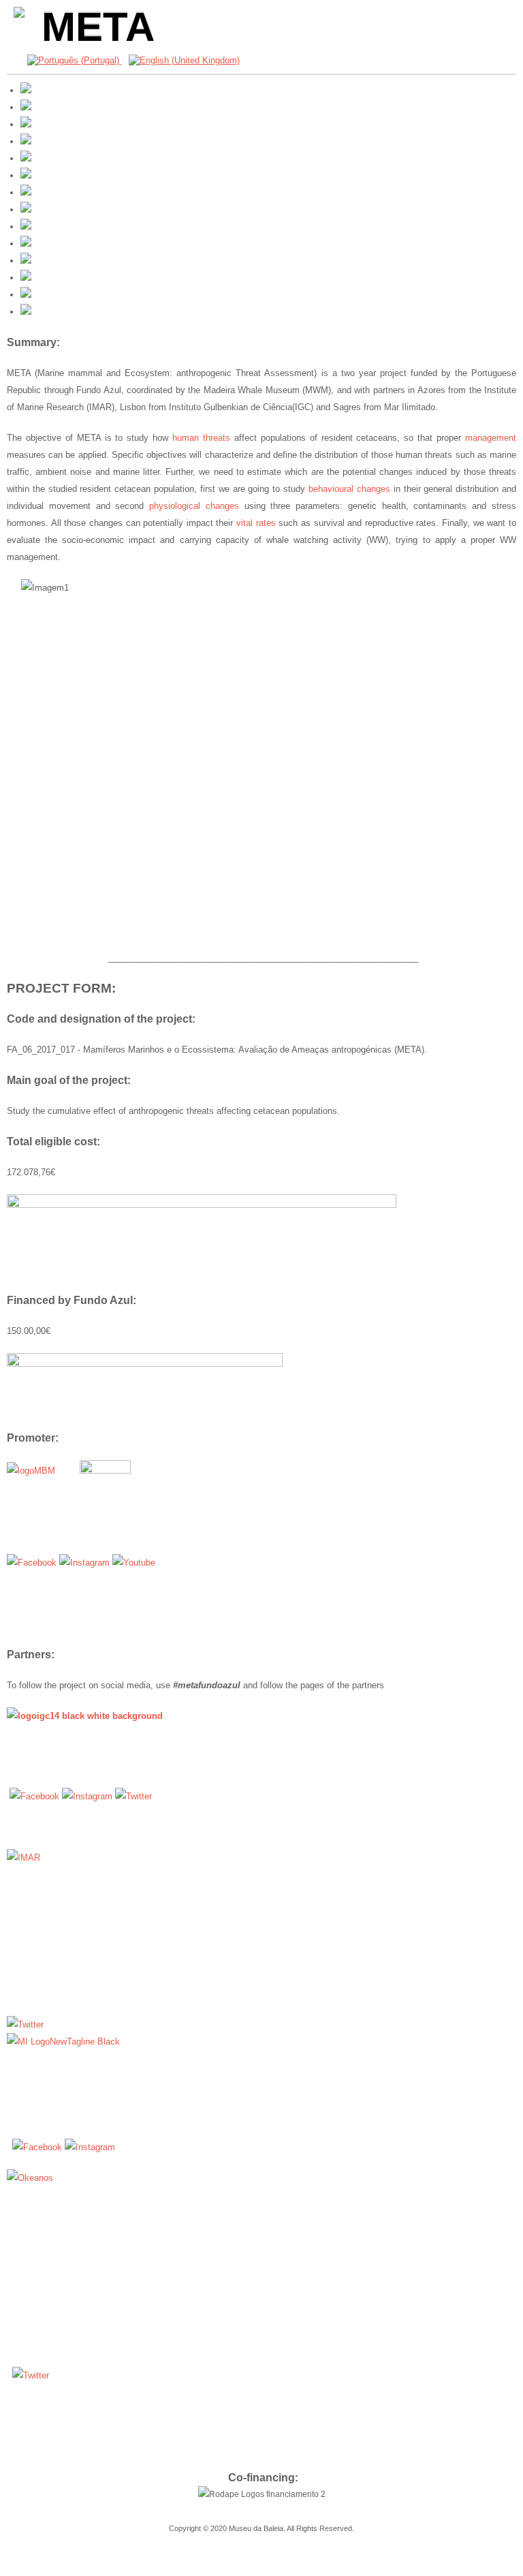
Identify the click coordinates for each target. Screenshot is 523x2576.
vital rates (256, 523)
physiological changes (194, 506)
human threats (201, 438)
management (491, 438)
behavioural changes (349, 489)
